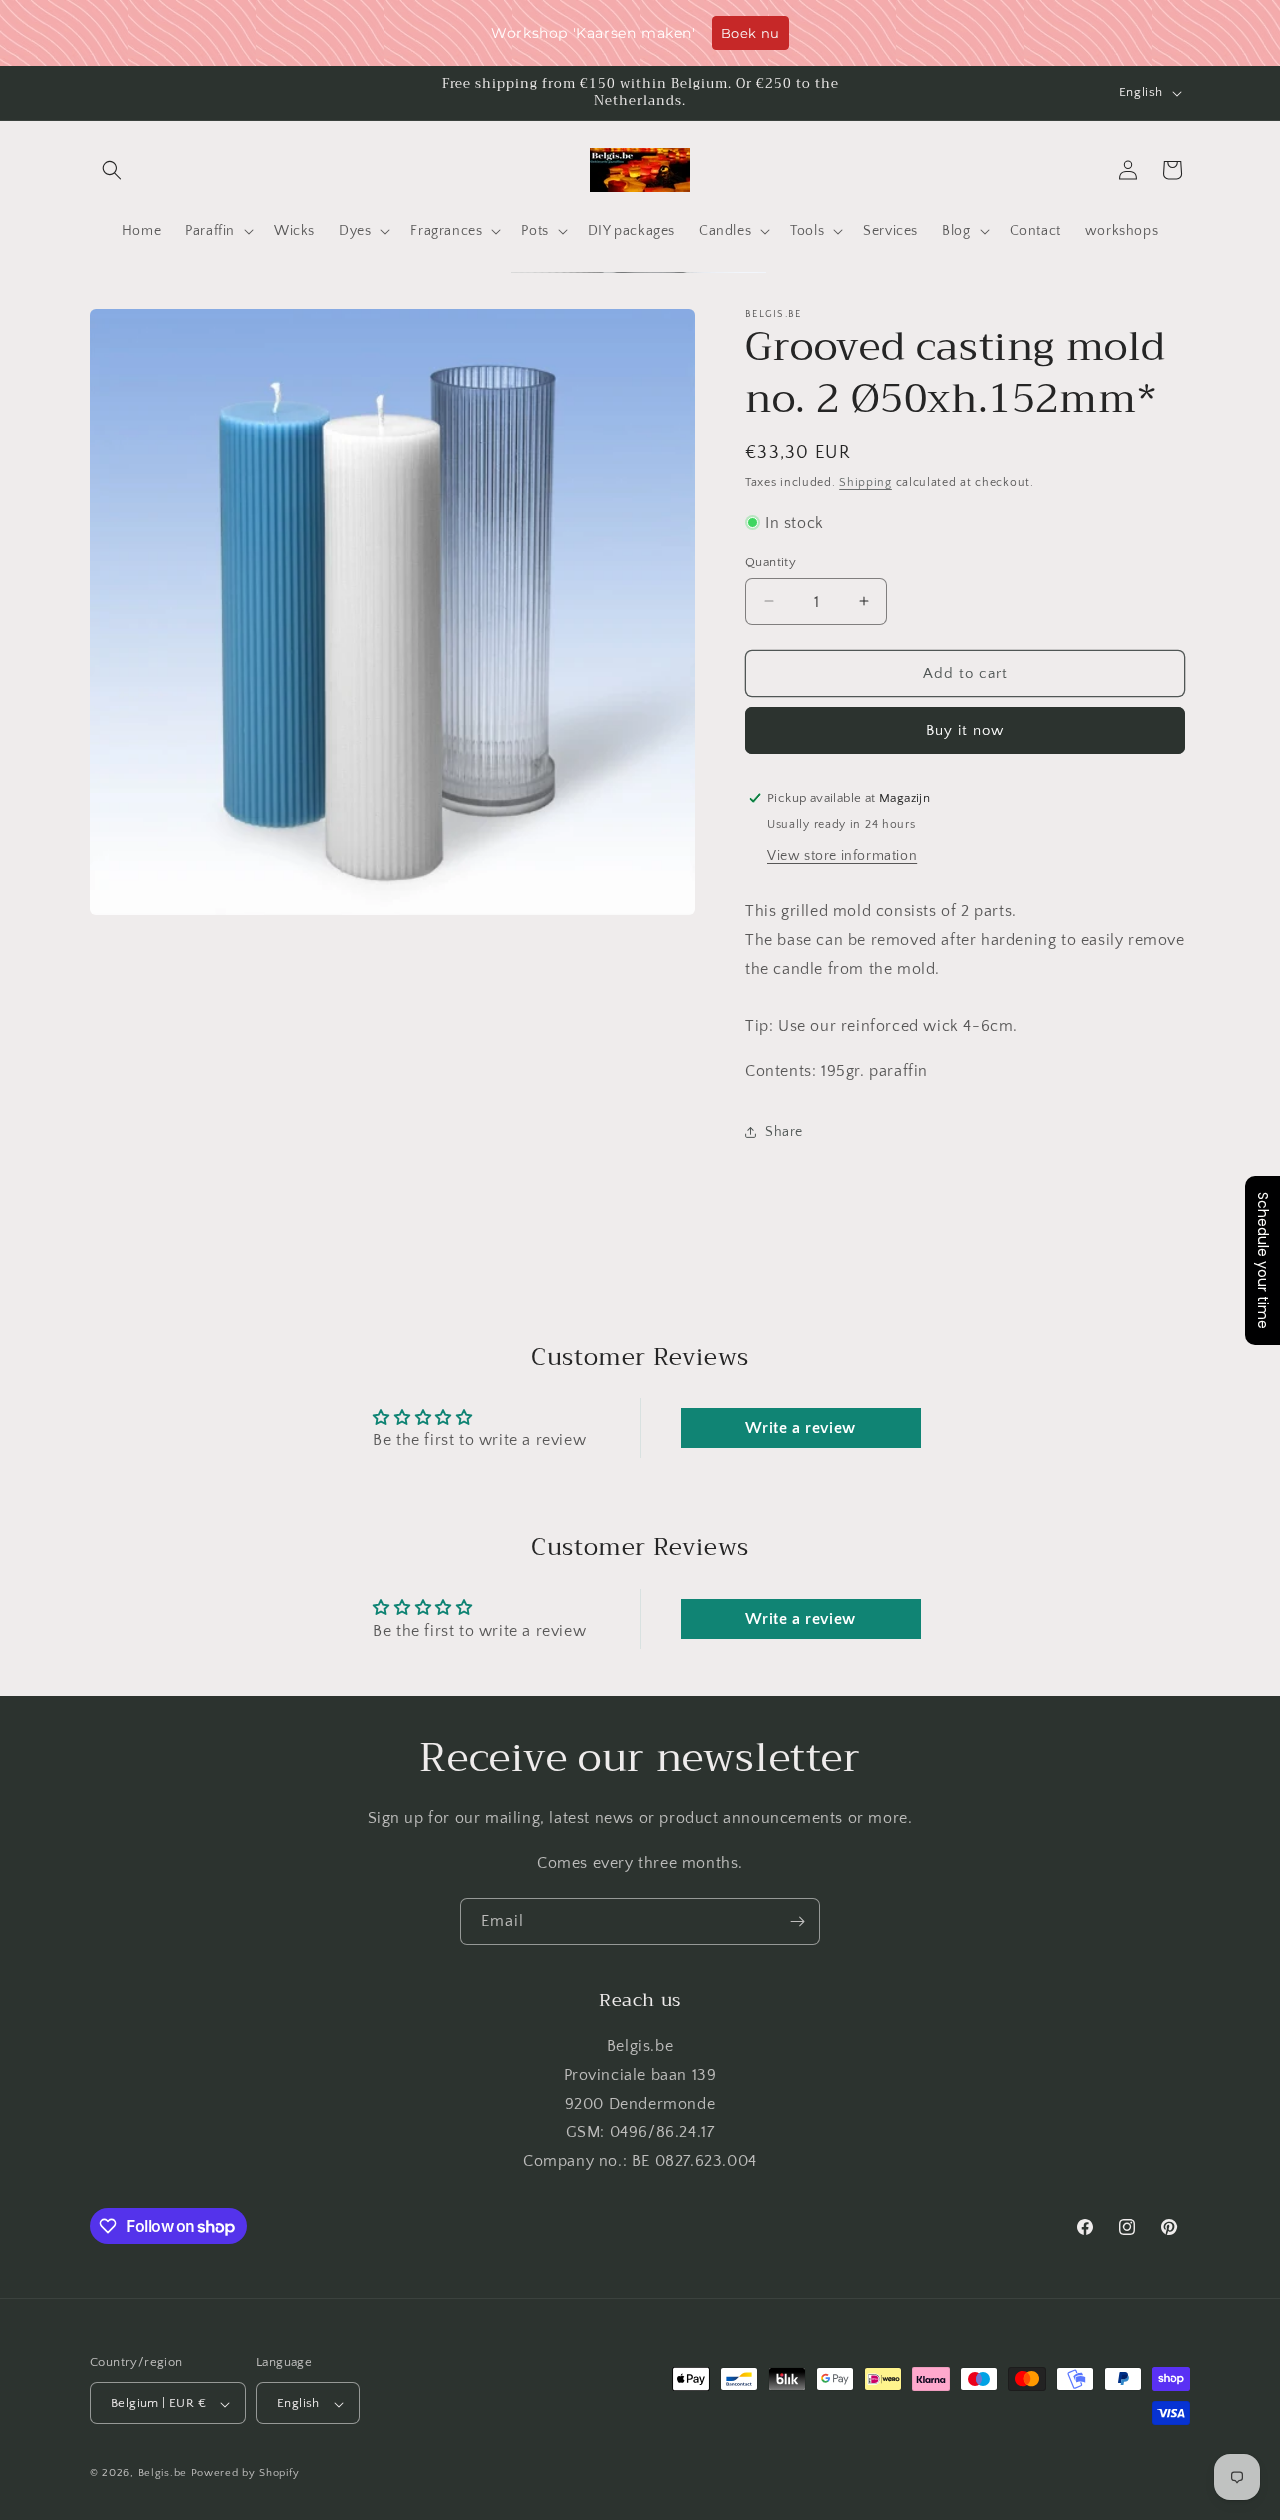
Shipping (865, 482)
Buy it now (965, 729)
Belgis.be (162, 2474)
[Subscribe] (797, 1921)
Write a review (800, 1429)
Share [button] (784, 1131)
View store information (842, 855)
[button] (112, 170)
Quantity (770, 561)
